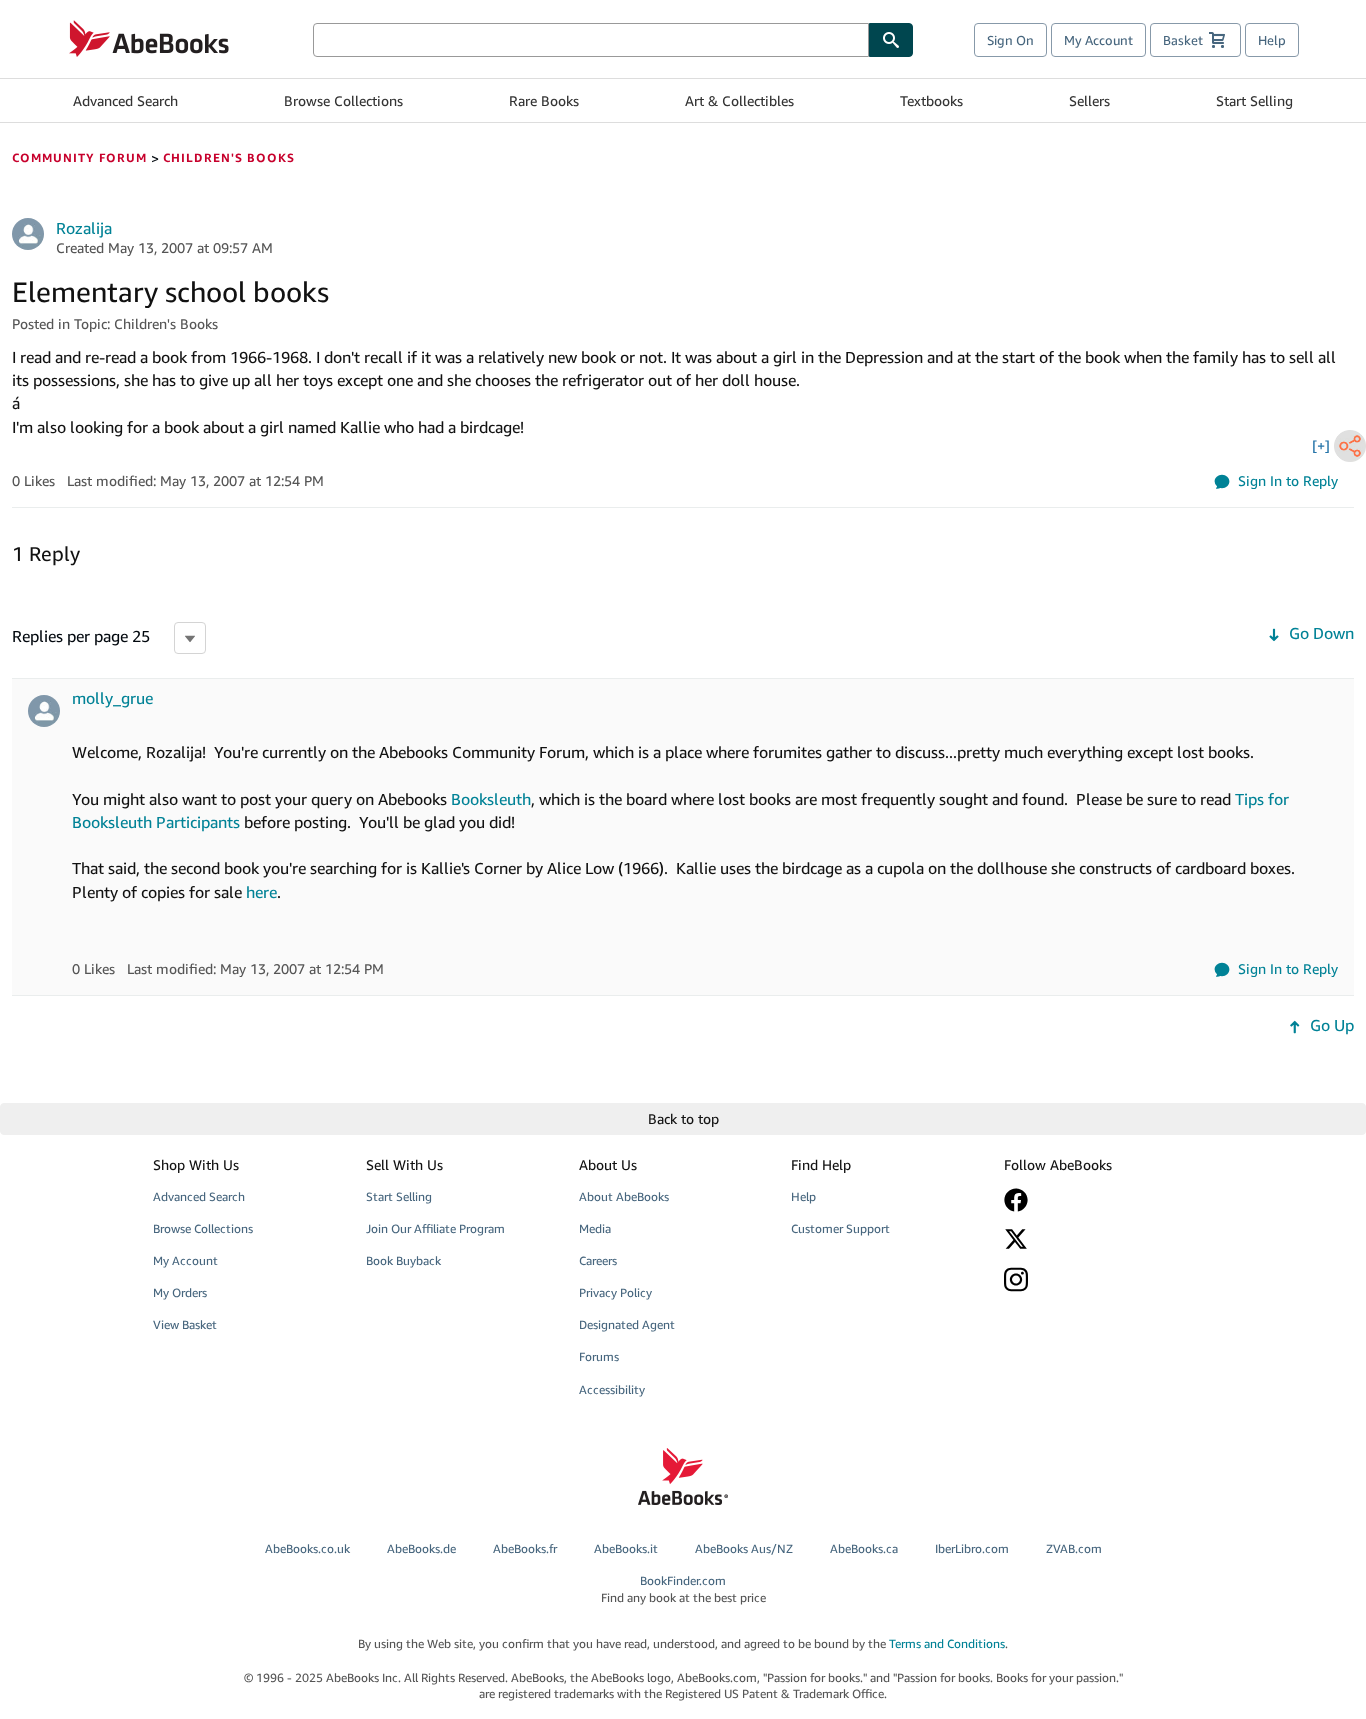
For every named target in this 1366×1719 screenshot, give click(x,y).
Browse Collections (343, 100)
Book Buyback (403, 1260)
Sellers (1089, 100)
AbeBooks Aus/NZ (744, 1548)
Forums (599, 1356)
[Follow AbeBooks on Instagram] (1096, 1279)
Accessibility (612, 1389)
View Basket (185, 1324)
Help (1272, 40)
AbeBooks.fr (525, 1548)
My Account (1098, 40)
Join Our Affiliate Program (435, 1228)
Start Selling (1254, 100)
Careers (598, 1260)
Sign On (1010, 40)
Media (595, 1228)
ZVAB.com (1074, 1548)
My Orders (180, 1292)
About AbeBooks (624, 1196)
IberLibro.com (972, 1548)
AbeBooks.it (626, 1548)
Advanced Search (125, 100)
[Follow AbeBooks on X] (1096, 1239)
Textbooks (931, 100)
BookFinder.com (683, 1589)
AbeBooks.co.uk (307, 1548)
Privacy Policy (615, 1292)
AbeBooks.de (421, 1548)
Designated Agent (627, 1324)
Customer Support (840, 1228)
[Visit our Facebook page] (1096, 1200)
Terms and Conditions (947, 1643)
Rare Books (544, 100)
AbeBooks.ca (864, 1548)
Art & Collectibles (739, 100)
